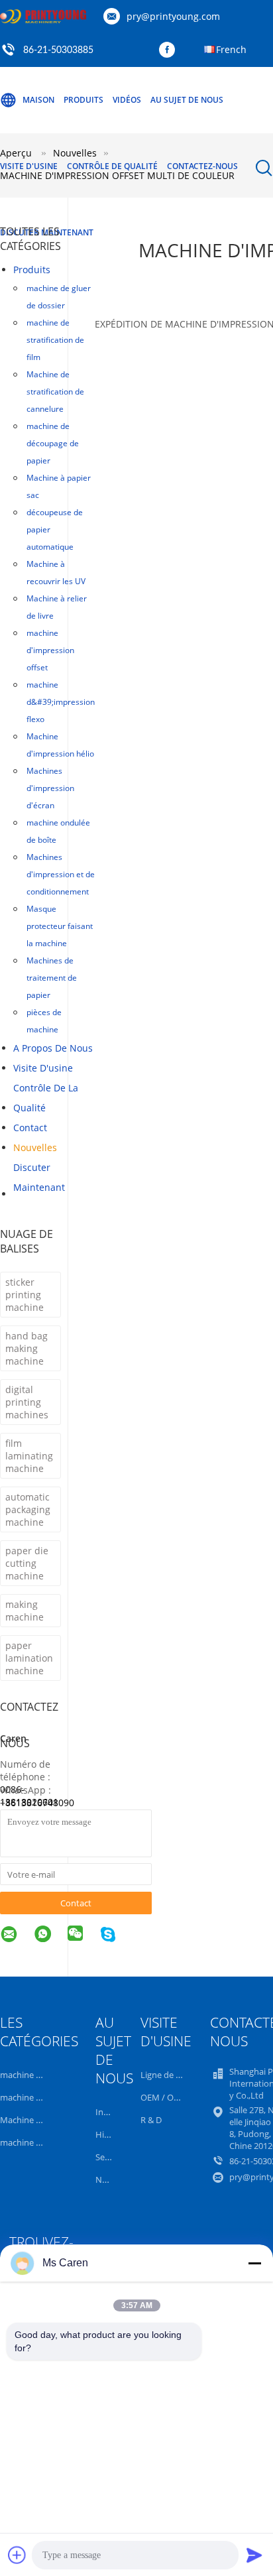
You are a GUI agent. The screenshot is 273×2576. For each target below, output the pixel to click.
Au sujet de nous (187, 100)
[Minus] (254, 2263)
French (231, 49)
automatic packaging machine (28, 1509)
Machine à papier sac (59, 486)
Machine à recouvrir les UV (56, 573)
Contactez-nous (202, 166)
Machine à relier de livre (57, 607)
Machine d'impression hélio (60, 745)
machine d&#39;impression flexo (61, 702)
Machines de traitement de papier (52, 978)
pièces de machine (44, 1021)
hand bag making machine (27, 1348)
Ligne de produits (175, 2075)
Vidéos (127, 100)
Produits (83, 100)
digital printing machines (27, 1402)
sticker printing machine (25, 1295)
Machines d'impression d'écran (50, 788)
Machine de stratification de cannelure (55, 392)
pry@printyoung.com (173, 16)
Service (109, 2157)
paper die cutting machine (27, 1563)
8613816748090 (40, 1803)
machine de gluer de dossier (59, 297)
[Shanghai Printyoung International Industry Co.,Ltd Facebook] (170, 50)
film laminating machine (29, 1456)
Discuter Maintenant (39, 1177)
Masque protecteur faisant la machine (60, 926)
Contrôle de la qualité (46, 1098)
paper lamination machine (29, 1658)
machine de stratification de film (55, 340)
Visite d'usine (29, 166)
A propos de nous (53, 1048)
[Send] (254, 2555)
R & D (151, 2120)
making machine (25, 1611)
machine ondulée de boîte (58, 831)
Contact (30, 1128)
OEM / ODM (164, 2097)
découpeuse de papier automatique (55, 529)
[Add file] (17, 2555)
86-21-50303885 (58, 50)
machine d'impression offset (50, 650)
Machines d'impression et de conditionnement (61, 874)
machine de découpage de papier (53, 443)
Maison (38, 100)
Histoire (111, 2134)
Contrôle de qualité (112, 166)
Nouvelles (35, 1147)
